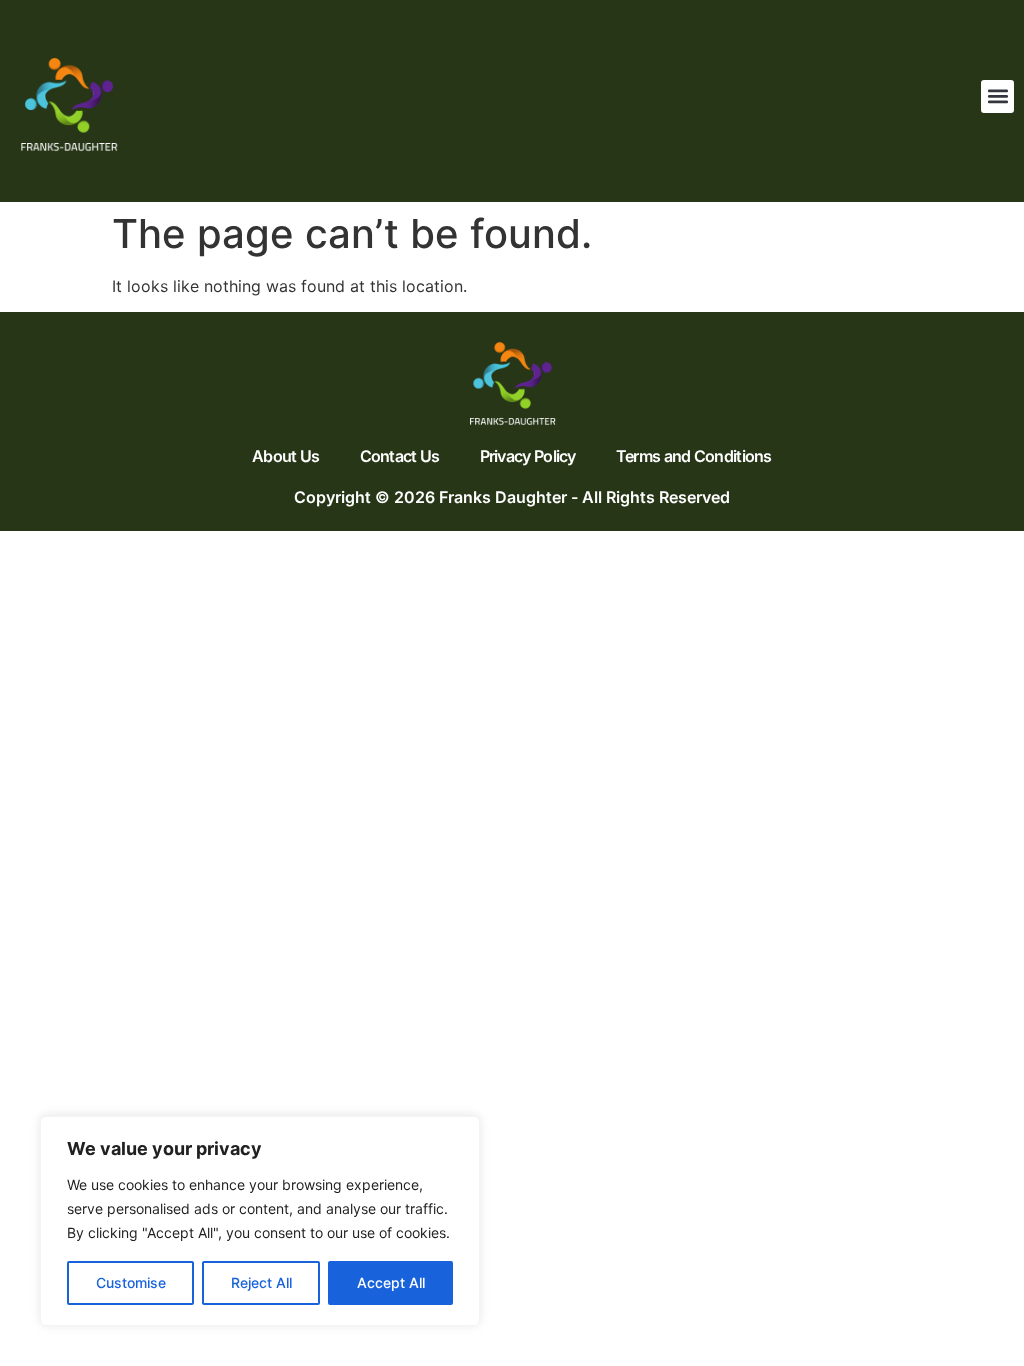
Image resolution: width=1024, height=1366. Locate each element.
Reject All (261, 1282)
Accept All (391, 1282)
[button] (997, 96)
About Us (285, 456)
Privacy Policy (528, 456)
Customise (131, 1282)
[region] (260, 1221)
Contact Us (400, 456)
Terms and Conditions (694, 456)
